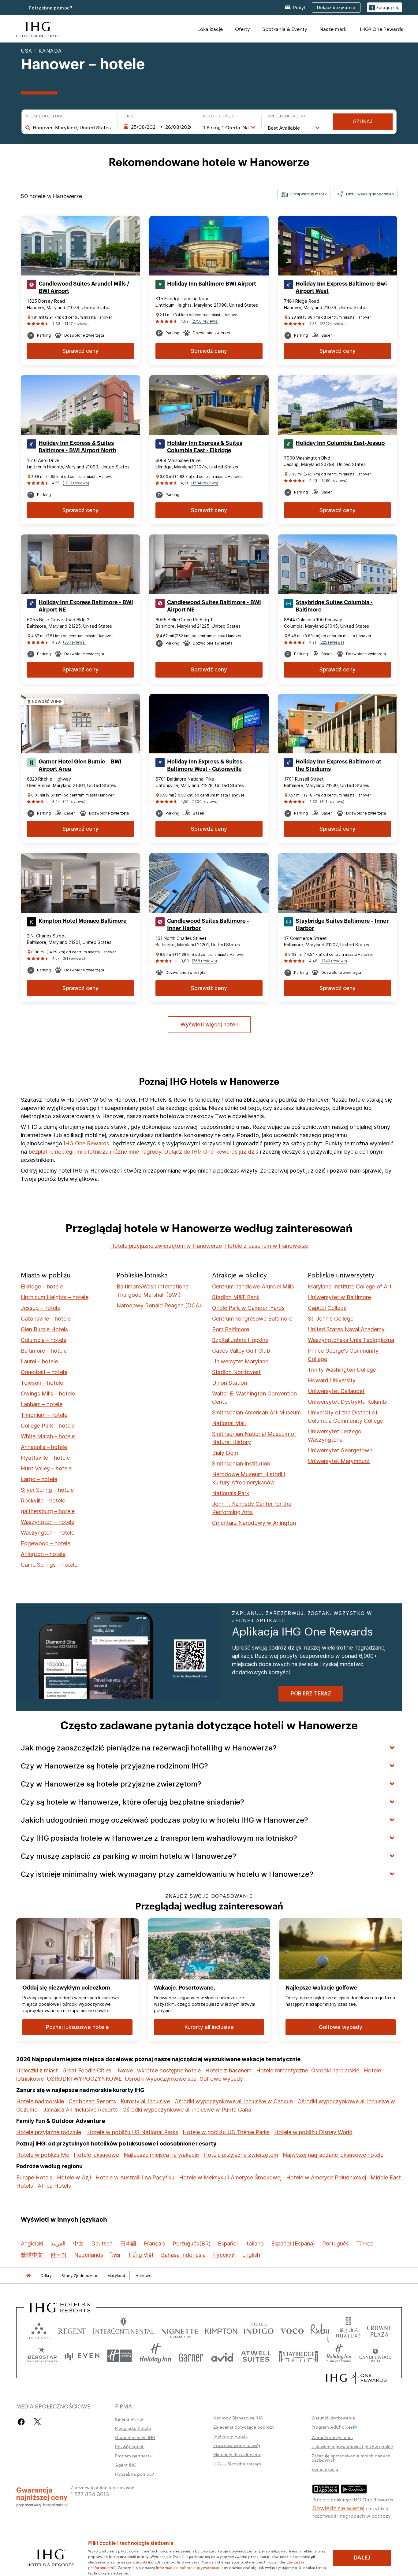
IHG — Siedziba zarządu (238, 2463)
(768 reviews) (204, 961)
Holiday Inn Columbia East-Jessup (340, 443)
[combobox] (72, 128)
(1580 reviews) (334, 480)
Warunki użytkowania (333, 2418)
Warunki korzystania (332, 2437)
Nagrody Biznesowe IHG (238, 2418)
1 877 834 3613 (90, 2494)
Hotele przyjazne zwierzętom (241, 2155)
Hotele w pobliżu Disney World (313, 2132)
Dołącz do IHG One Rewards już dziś (211, 1152)
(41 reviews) (74, 802)
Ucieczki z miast (37, 2070)
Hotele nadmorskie (40, 2101)
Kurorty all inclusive (145, 2101)
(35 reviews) (74, 642)
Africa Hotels (54, 2186)
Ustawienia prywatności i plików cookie (352, 2446)
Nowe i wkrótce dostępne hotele (159, 2070)
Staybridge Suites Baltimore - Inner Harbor (342, 925)
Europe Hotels (34, 2177)
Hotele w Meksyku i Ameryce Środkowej (230, 2177)
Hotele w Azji (74, 2177)
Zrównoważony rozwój (237, 2445)
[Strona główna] (28, 2276)
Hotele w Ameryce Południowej (326, 2177)
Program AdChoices (332, 2427)
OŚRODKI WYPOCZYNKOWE (84, 2079)
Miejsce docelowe (45, 116)
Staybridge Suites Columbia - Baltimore (334, 606)
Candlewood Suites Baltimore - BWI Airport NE (214, 606)
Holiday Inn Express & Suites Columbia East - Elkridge (205, 447)
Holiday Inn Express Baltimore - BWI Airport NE (86, 606)
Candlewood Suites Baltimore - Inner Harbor (208, 925)
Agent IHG (126, 2465)
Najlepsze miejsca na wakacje (161, 2155)
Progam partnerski (134, 2456)
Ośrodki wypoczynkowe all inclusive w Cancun (234, 2101)
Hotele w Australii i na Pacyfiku (135, 2177)
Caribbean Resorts (92, 2101)
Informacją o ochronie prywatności (188, 2567)
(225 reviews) (332, 642)
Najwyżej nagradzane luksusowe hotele (333, 2155)
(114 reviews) (332, 802)
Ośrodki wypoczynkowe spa (161, 2079)
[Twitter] (37, 2422)
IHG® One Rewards (382, 29)
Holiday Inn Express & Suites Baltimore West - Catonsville (205, 765)
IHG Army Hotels (230, 2436)
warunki (140, 2562)
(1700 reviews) (205, 802)
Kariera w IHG (129, 2419)
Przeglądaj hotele (133, 2428)
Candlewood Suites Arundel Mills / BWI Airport (84, 287)
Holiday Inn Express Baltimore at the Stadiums (338, 765)
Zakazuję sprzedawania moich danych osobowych (351, 2458)
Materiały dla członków (237, 2454)
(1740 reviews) (334, 961)
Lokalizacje (210, 29)
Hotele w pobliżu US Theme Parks (226, 2132)
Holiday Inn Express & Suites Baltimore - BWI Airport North (77, 447)
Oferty (243, 29)
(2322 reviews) (333, 324)
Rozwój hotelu (130, 2446)
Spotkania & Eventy (285, 29)
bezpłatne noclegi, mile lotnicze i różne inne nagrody (95, 1152)
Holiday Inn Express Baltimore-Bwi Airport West (341, 287)
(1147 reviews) (77, 324)
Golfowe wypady (221, 2079)
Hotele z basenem (228, 2070)
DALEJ (362, 2558)
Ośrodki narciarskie (335, 2070)
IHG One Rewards (86, 1143)
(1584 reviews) (205, 483)
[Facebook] (22, 2422)
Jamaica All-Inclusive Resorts (80, 2110)
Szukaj (363, 122)
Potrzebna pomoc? (51, 8)
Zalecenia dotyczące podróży (244, 2427)
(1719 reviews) (76, 483)
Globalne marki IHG (135, 2437)
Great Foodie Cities (87, 2070)
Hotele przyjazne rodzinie (49, 2132)
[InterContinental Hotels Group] (38, 29)
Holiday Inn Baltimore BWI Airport (212, 284)
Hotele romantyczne (282, 2070)
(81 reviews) (74, 958)
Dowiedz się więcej (338, 2508)
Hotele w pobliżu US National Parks (133, 2132)
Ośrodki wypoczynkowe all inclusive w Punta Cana (187, 2110)
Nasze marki (334, 29)
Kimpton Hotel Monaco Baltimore (83, 921)
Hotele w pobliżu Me (43, 2155)
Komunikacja (325, 2469)
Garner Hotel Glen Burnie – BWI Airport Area (80, 765)
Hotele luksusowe (96, 2155)
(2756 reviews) (205, 321)
